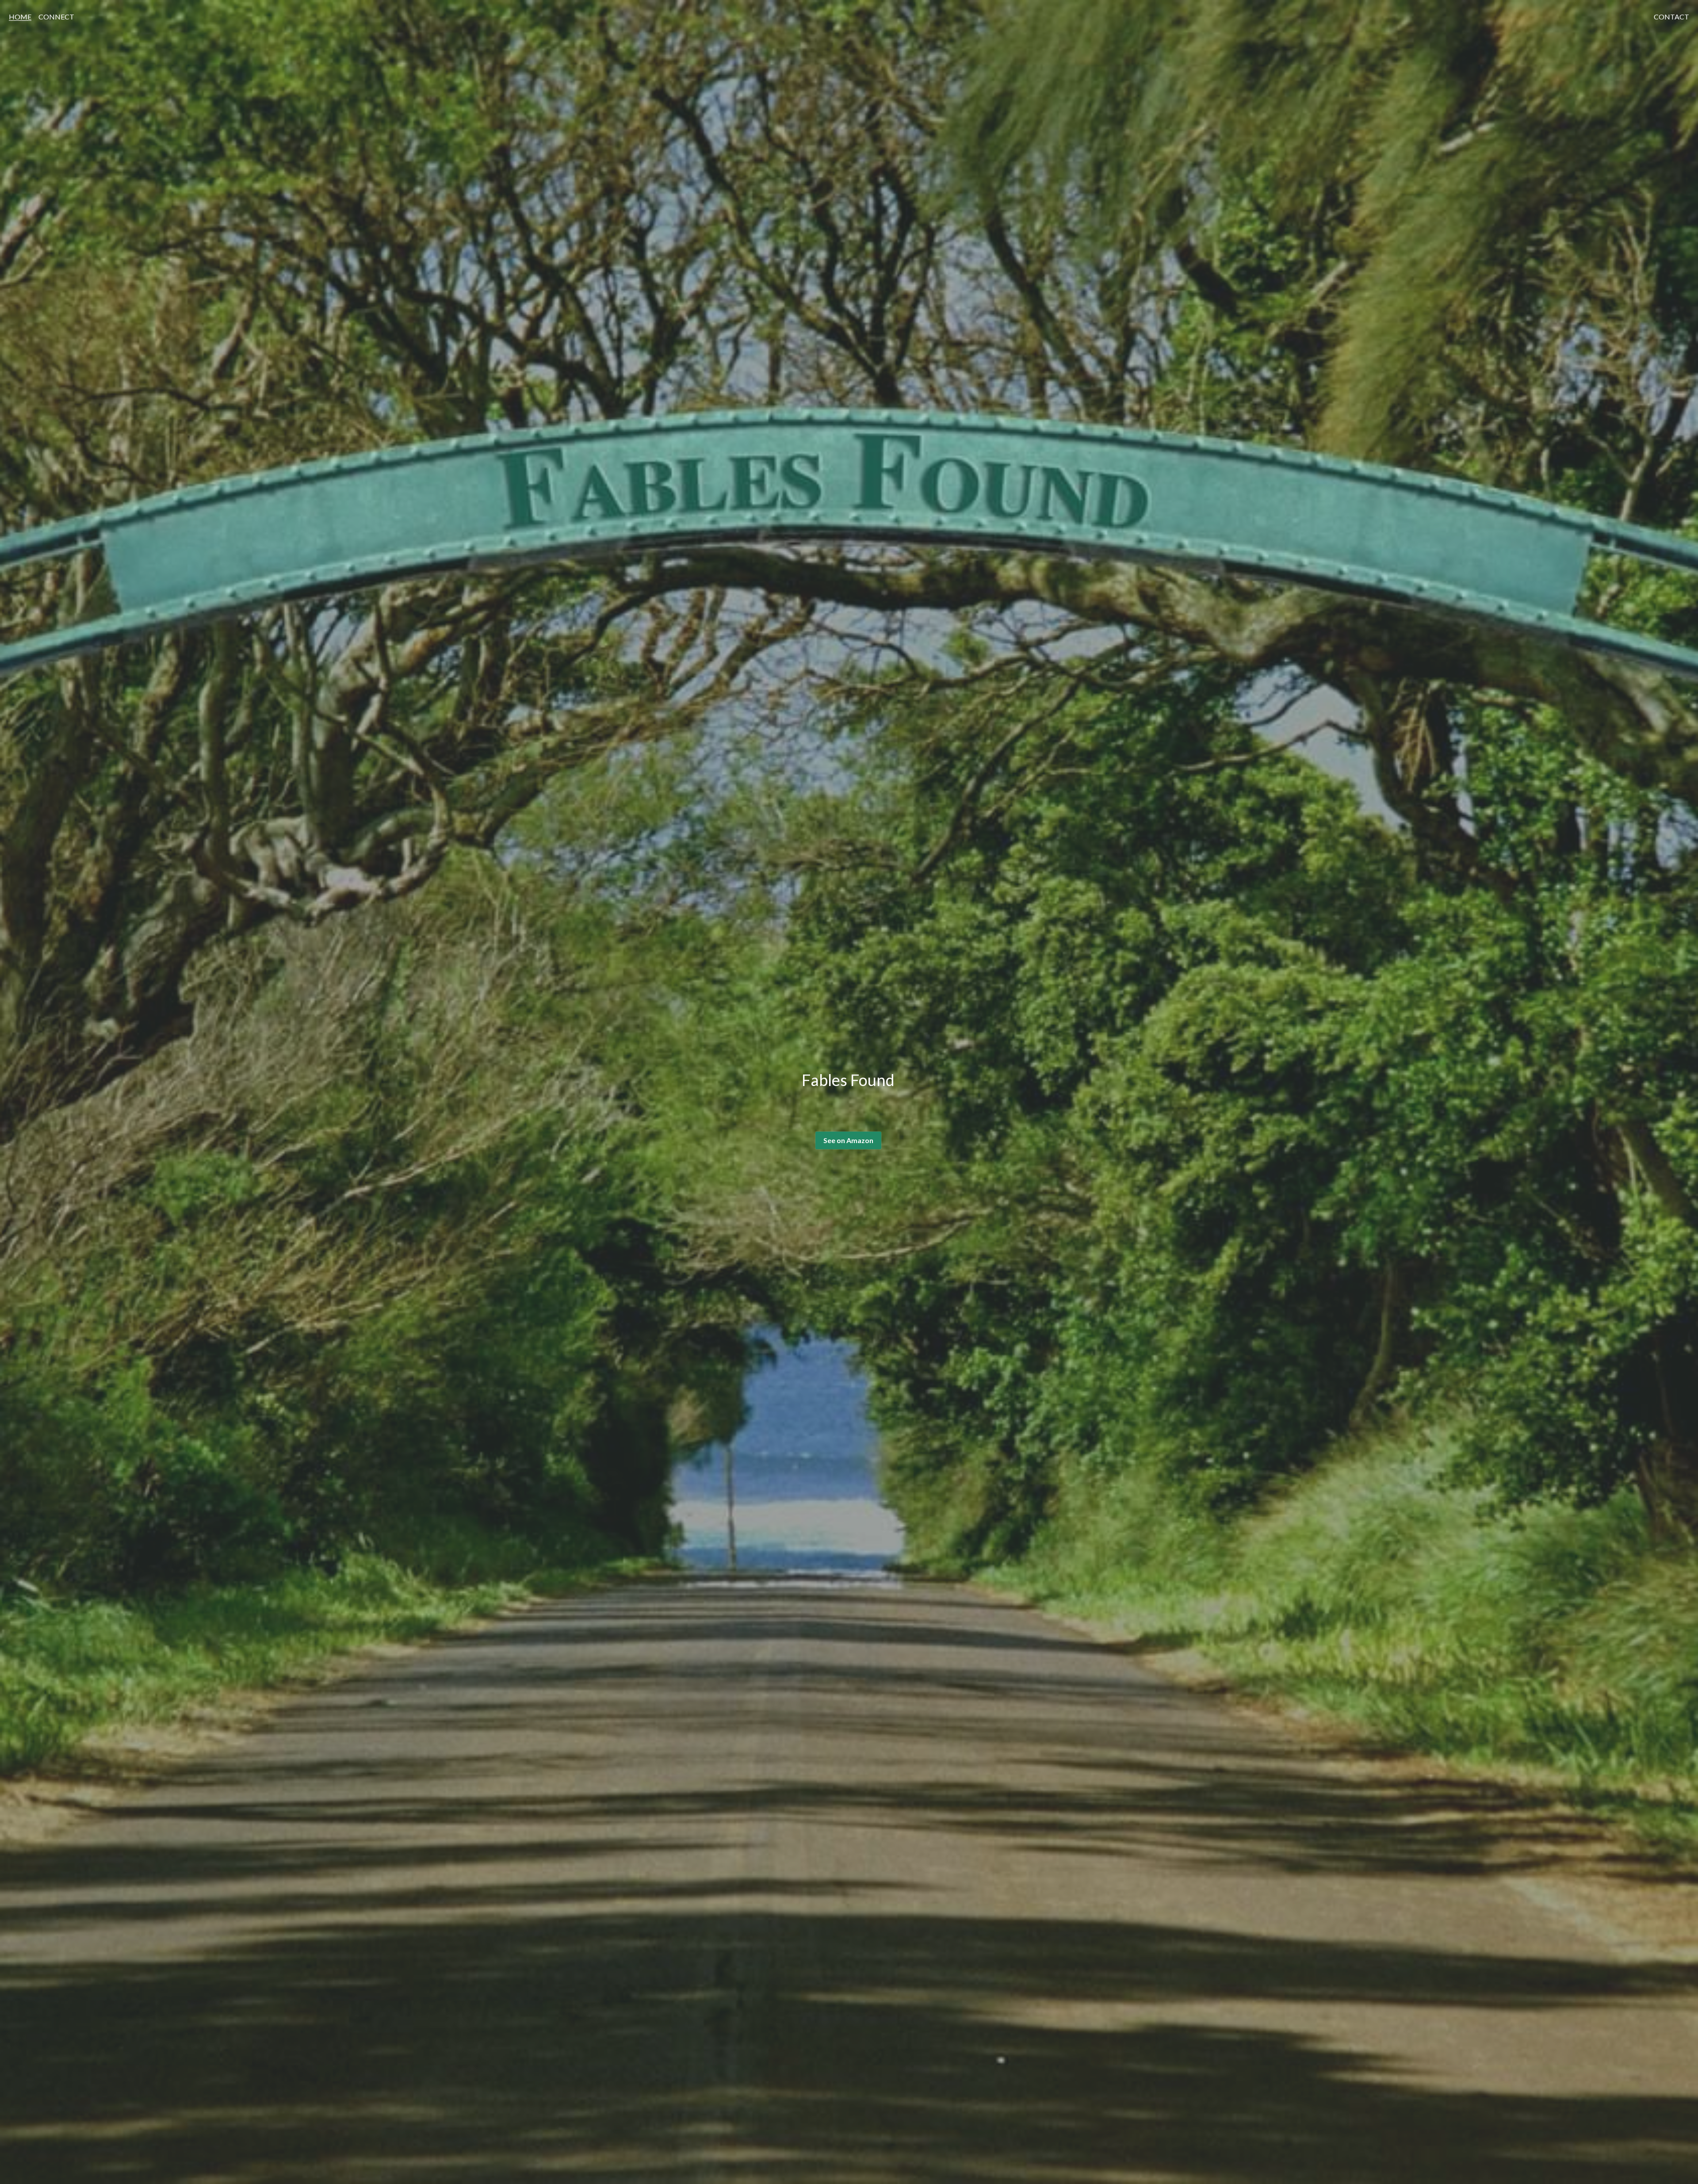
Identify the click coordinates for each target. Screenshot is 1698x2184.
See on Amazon (848, 1140)
